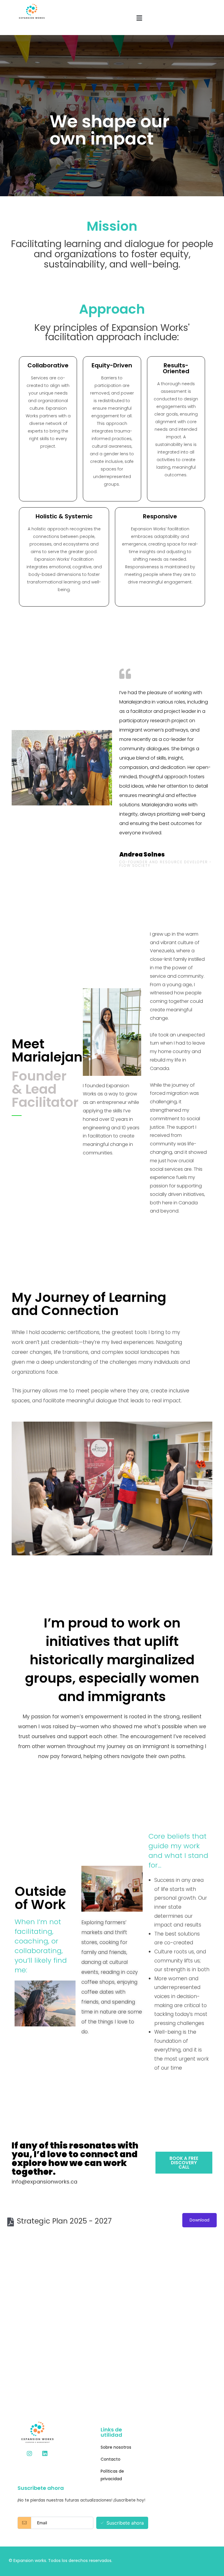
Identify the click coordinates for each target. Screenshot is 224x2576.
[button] (184, 2163)
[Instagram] (29, 2454)
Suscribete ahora (125, 2523)
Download (199, 2220)
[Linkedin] (45, 2454)
